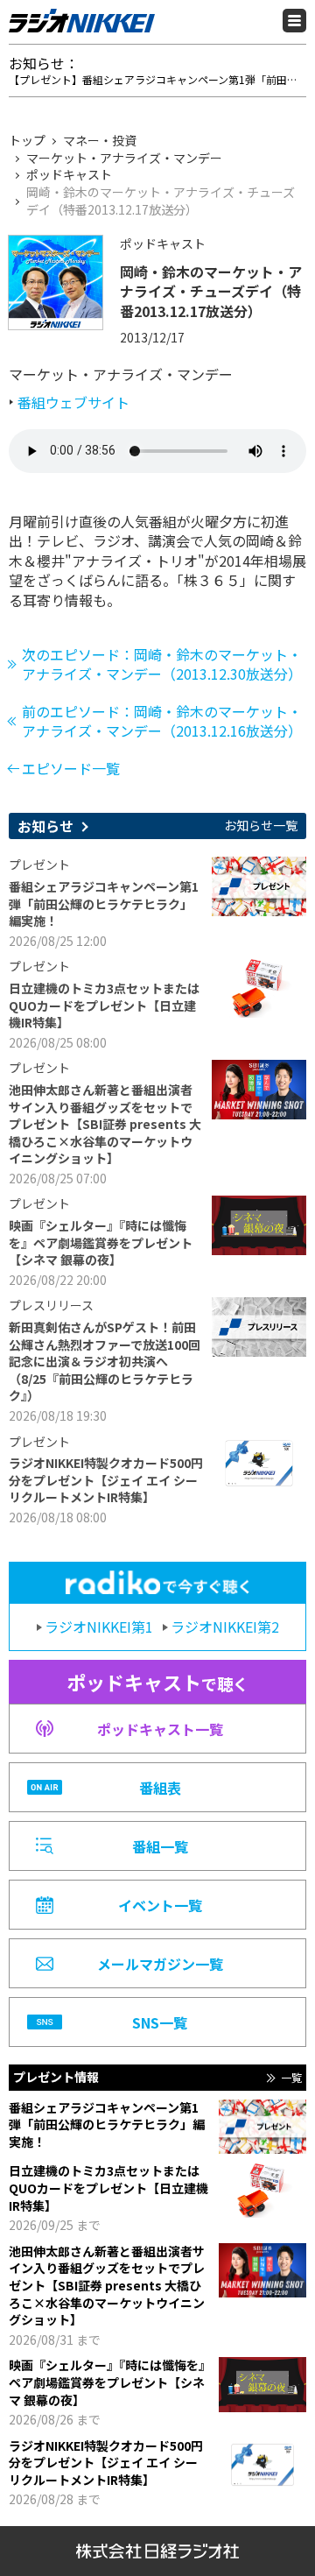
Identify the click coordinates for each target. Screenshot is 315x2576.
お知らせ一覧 (261, 826)
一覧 (291, 2078)
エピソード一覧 (71, 768)
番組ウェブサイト (73, 402)
